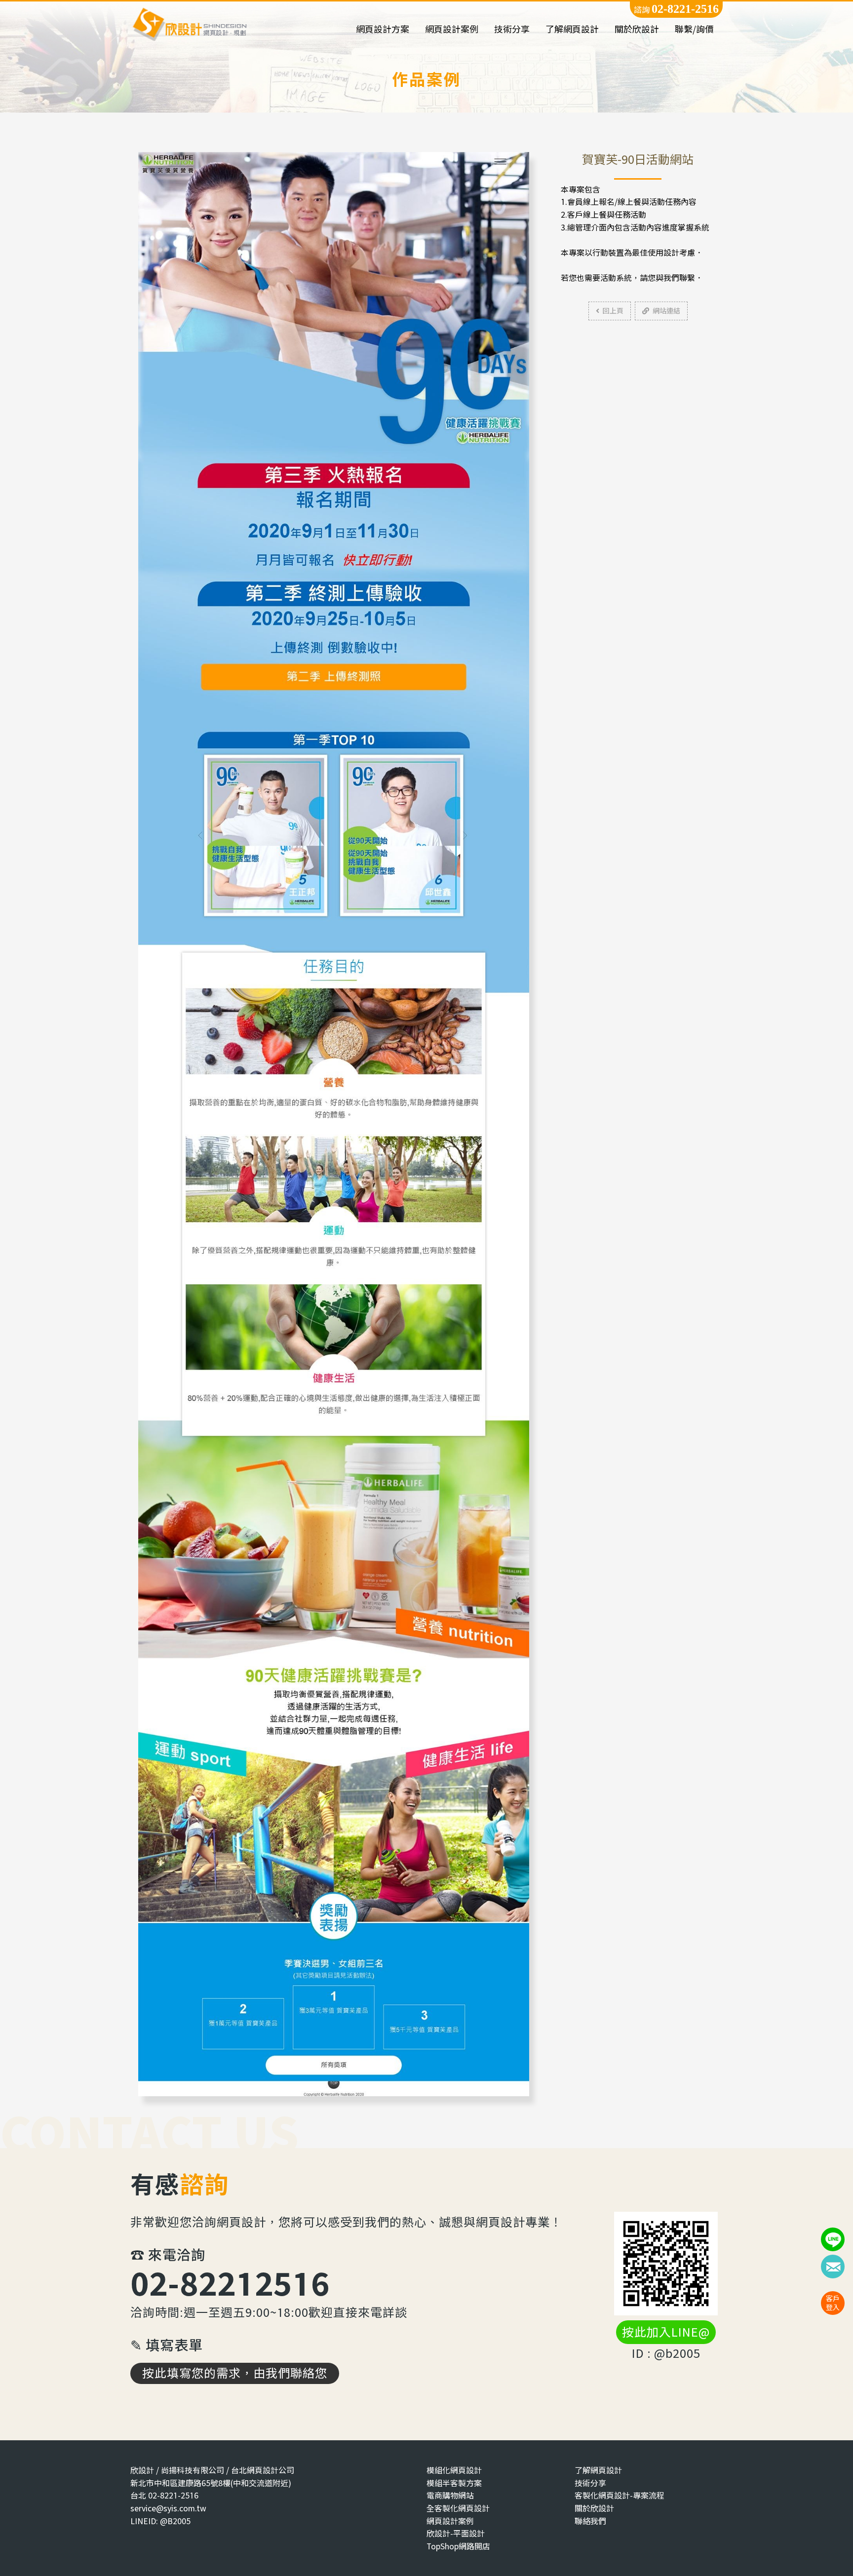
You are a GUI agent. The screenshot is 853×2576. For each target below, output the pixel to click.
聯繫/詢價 (694, 29)
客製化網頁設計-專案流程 (620, 2495)
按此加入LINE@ (666, 2332)
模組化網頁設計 (454, 2470)
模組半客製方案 (454, 2483)
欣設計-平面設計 (456, 2533)
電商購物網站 (450, 2495)
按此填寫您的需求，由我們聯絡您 (235, 2373)
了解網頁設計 (572, 29)
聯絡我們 (590, 2521)
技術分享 (512, 29)
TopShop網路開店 (458, 2546)
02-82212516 (230, 2283)
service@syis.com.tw (168, 2508)
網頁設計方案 (383, 29)
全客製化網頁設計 (458, 2508)
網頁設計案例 (452, 29)
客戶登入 (833, 2303)
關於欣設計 (637, 29)
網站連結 (666, 311)
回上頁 (613, 311)
